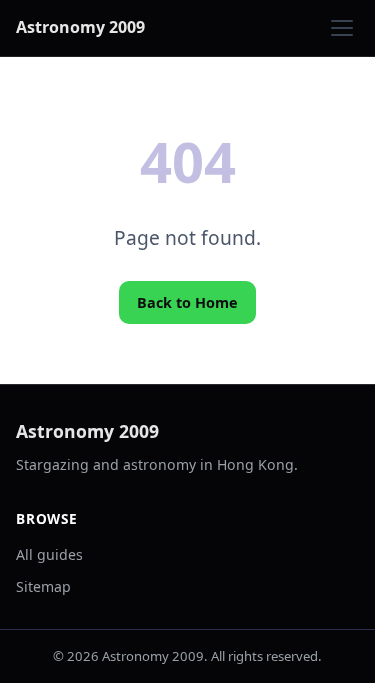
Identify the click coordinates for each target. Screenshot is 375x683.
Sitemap (43, 586)
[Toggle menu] (342, 28)
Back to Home (187, 302)
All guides (49, 554)
